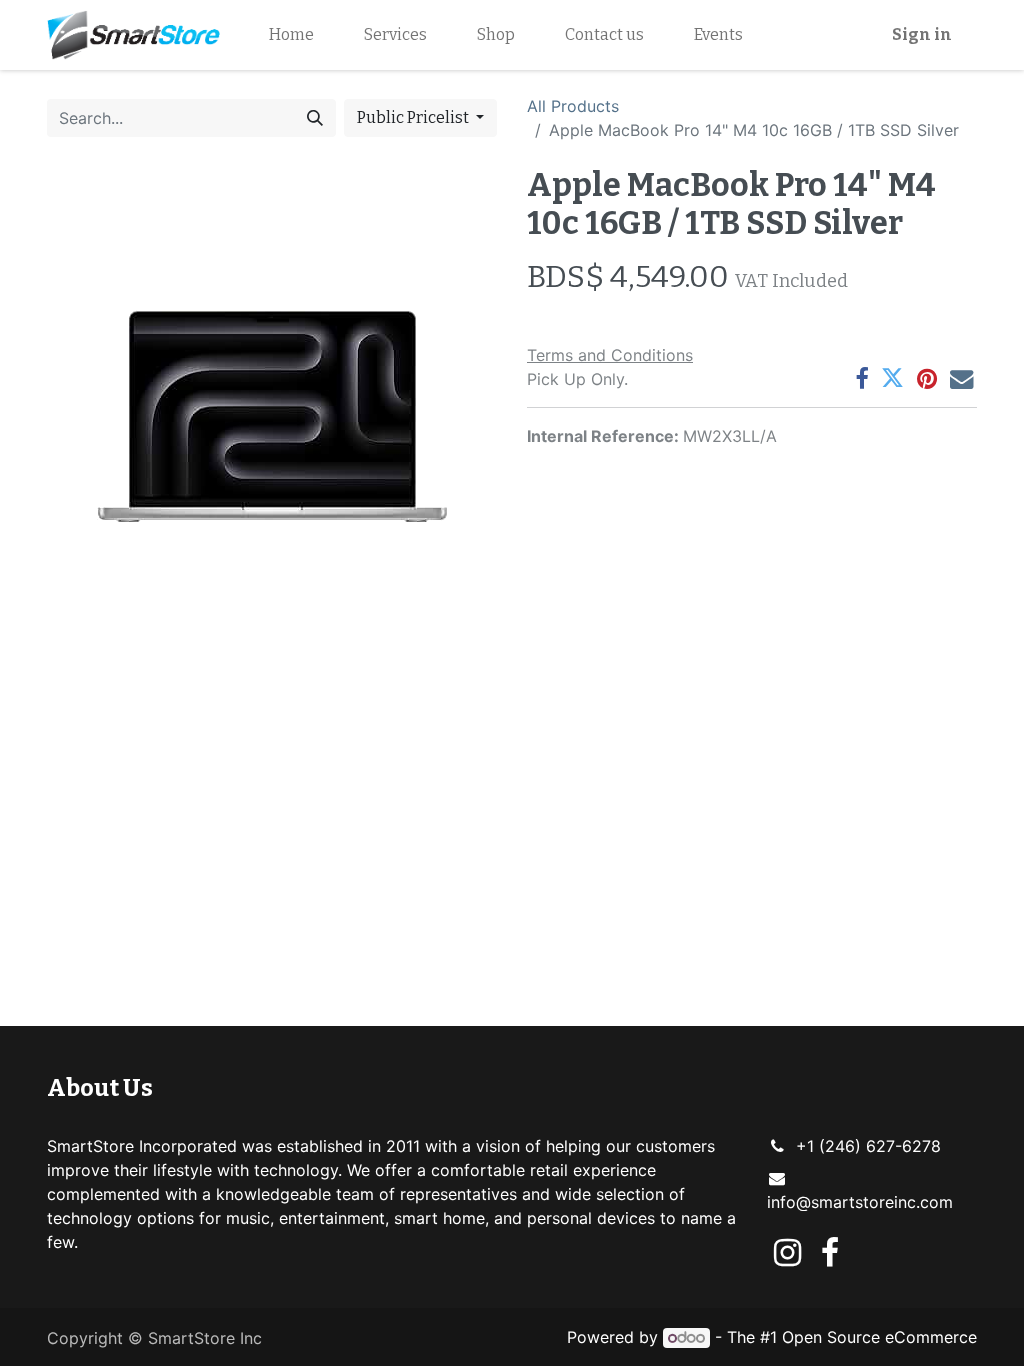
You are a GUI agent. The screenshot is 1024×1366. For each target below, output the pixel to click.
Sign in (922, 34)
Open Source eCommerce (879, 1337)
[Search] (315, 118)
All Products (573, 106)
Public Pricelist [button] (414, 117)
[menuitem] (291, 35)
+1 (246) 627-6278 (868, 1146)
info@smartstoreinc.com (860, 1202)
